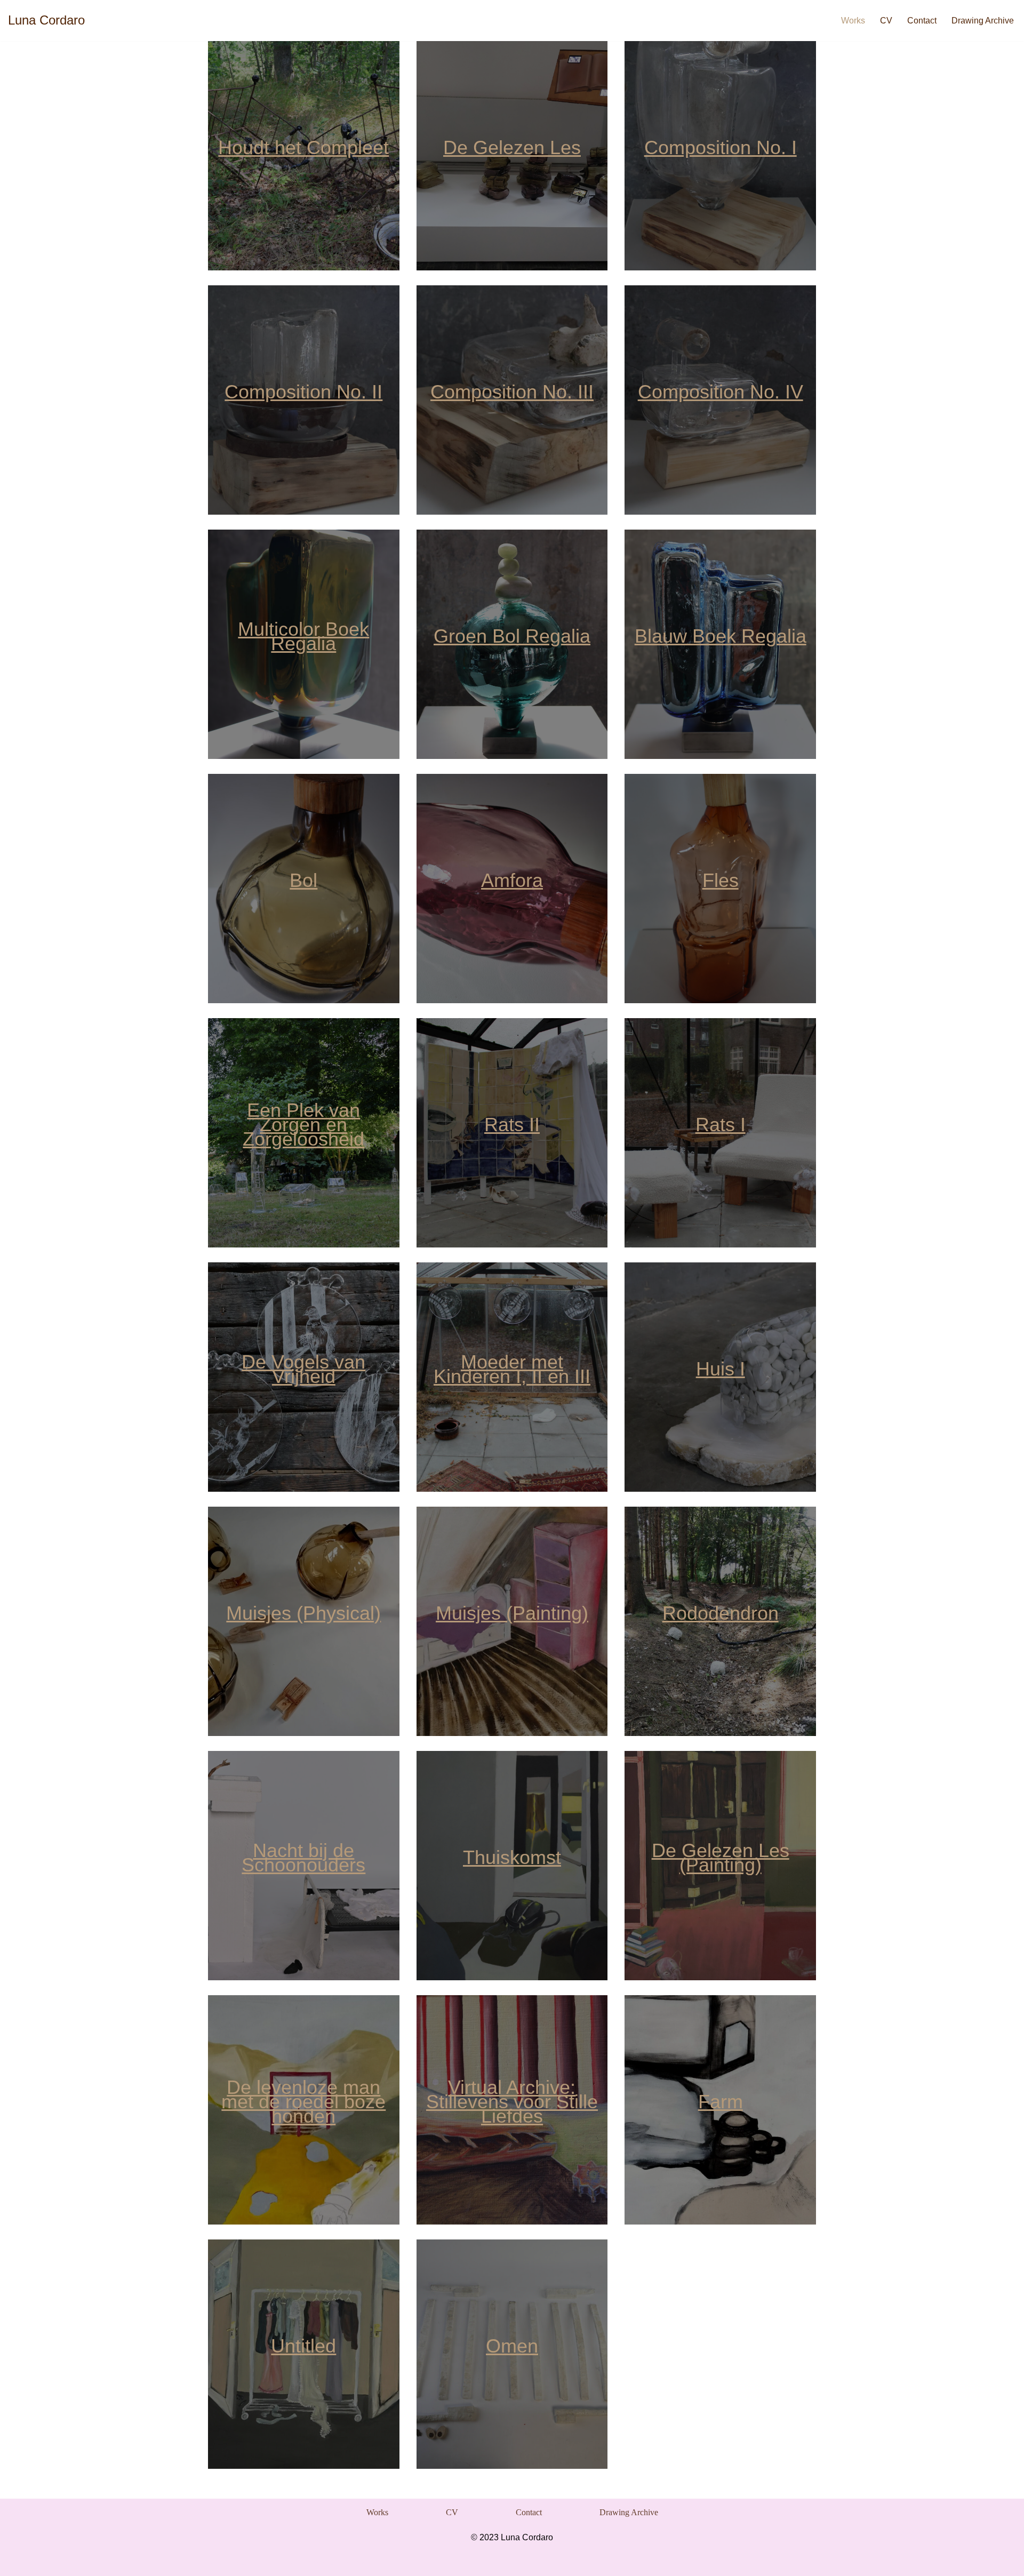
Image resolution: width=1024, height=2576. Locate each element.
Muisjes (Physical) (303, 1613)
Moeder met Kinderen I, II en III (512, 1369)
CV (886, 21)
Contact (922, 21)
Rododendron (721, 1613)
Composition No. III (512, 392)
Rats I (721, 1125)
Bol (303, 880)
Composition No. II (303, 392)
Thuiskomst (512, 1857)
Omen (512, 2346)
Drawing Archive (983, 21)
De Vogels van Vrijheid (303, 1369)
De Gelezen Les (512, 147)
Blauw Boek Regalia (721, 636)
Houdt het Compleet (303, 147)
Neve (218, 2562)
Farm (721, 2102)
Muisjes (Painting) (512, 1613)
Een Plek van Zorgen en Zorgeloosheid (303, 1125)
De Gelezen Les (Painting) (721, 1858)
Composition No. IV (721, 392)
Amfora (512, 880)
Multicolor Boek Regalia (303, 636)
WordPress (344, 2562)
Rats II (512, 1125)
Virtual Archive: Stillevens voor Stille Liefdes (512, 2102)
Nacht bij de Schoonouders (303, 1858)
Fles (721, 880)
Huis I (721, 1369)
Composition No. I (721, 147)
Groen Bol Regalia (512, 636)
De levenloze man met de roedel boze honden (303, 2102)
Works (853, 21)
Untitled (303, 2346)
